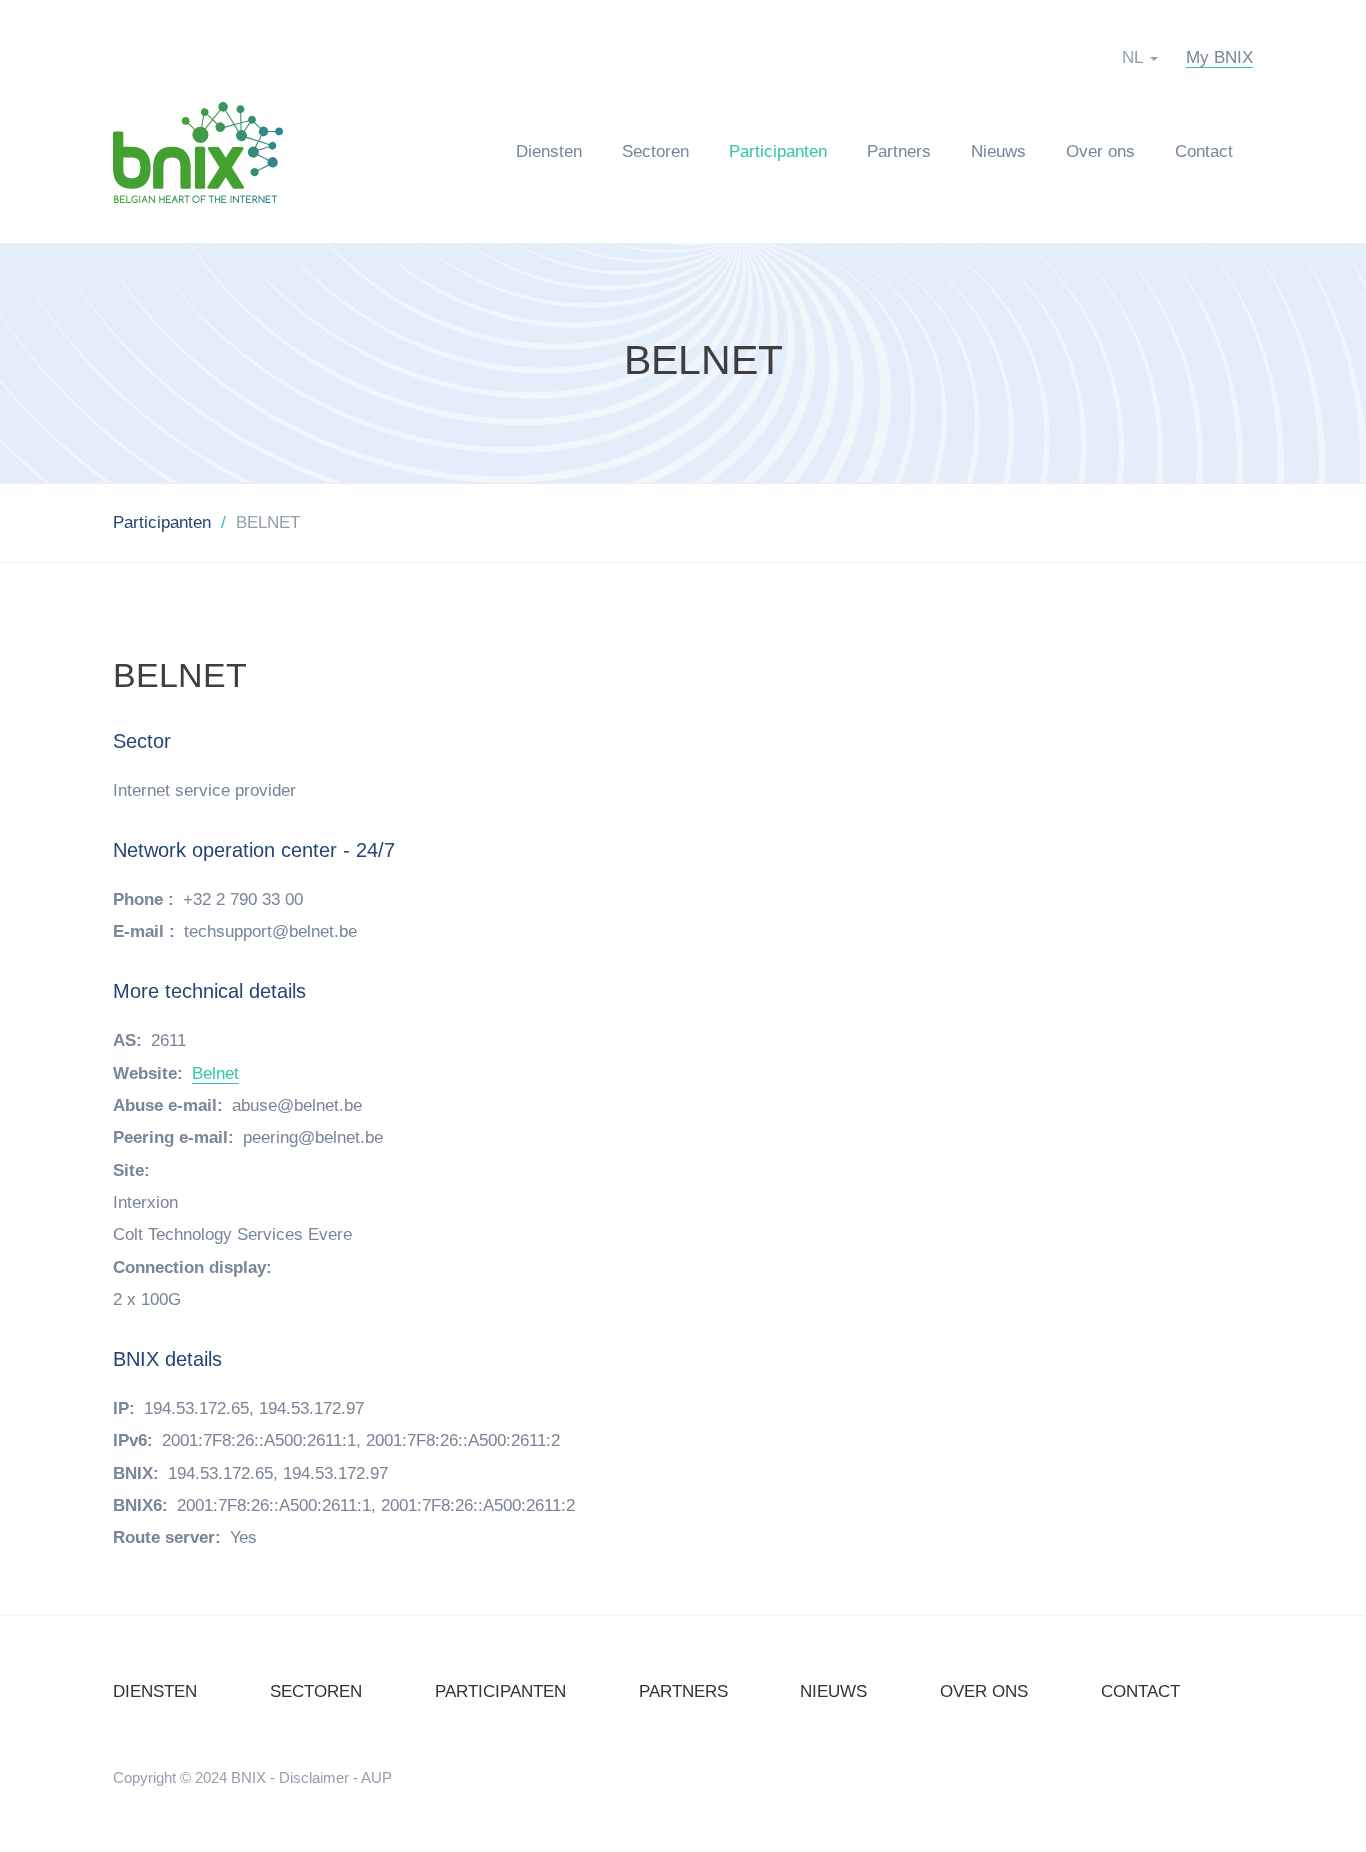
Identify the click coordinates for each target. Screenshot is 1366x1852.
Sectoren (655, 151)
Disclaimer (314, 1777)
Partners (899, 151)
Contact (1204, 151)
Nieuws (998, 151)
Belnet (215, 1073)
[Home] (208, 151)
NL (1132, 57)
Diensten (549, 151)
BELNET (703, 360)
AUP (376, 1777)
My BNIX (1219, 57)
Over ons (1100, 151)
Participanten (778, 151)
